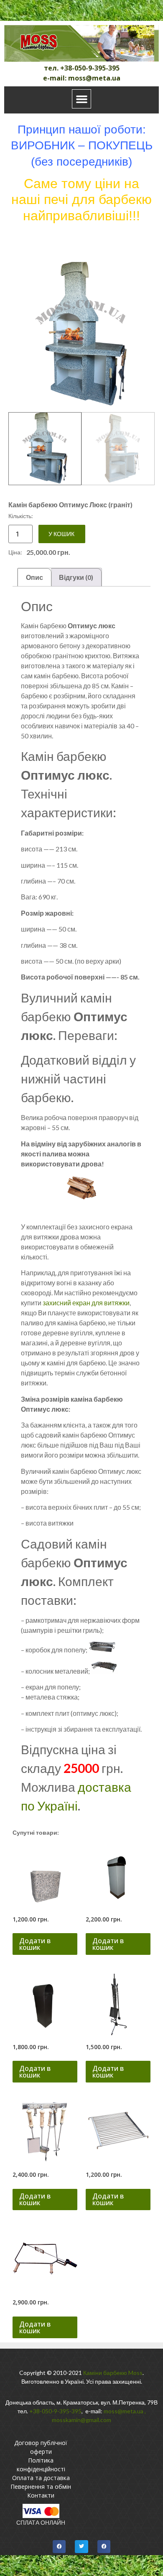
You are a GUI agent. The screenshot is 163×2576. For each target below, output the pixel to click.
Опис (34, 577)
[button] (81, 99)
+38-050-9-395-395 (55, 2411)
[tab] (34, 577)
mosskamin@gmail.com (81, 2420)
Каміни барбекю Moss (113, 2373)
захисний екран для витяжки (86, 1303)
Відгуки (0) (76, 577)
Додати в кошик (35, 1944)
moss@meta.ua (124, 2411)
